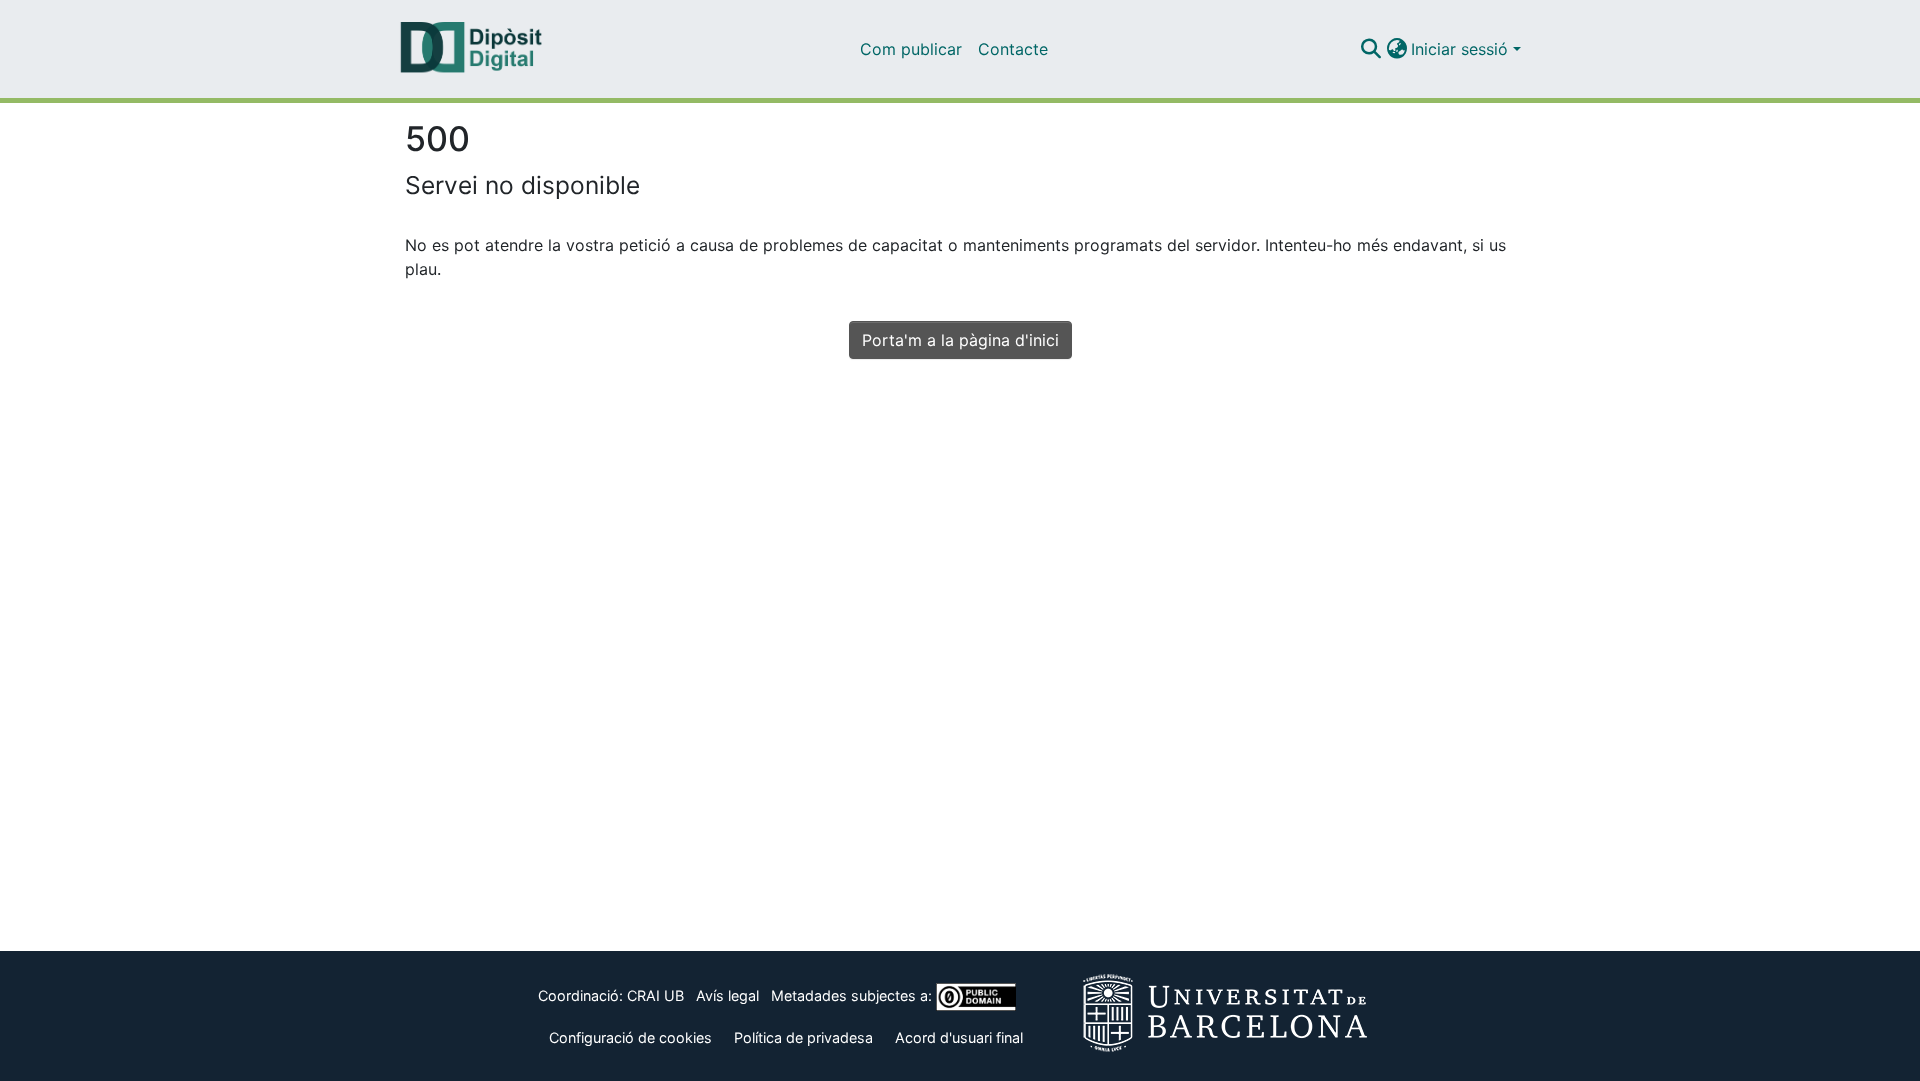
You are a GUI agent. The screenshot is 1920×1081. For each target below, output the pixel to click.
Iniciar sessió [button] (1462, 49)
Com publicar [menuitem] (911, 49)
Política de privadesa (803, 1037)
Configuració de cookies (630, 1037)
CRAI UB (655, 995)
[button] (1370, 49)
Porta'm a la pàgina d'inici (960, 340)
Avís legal (727, 995)
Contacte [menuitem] (1013, 49)
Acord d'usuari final (959, 1037)
